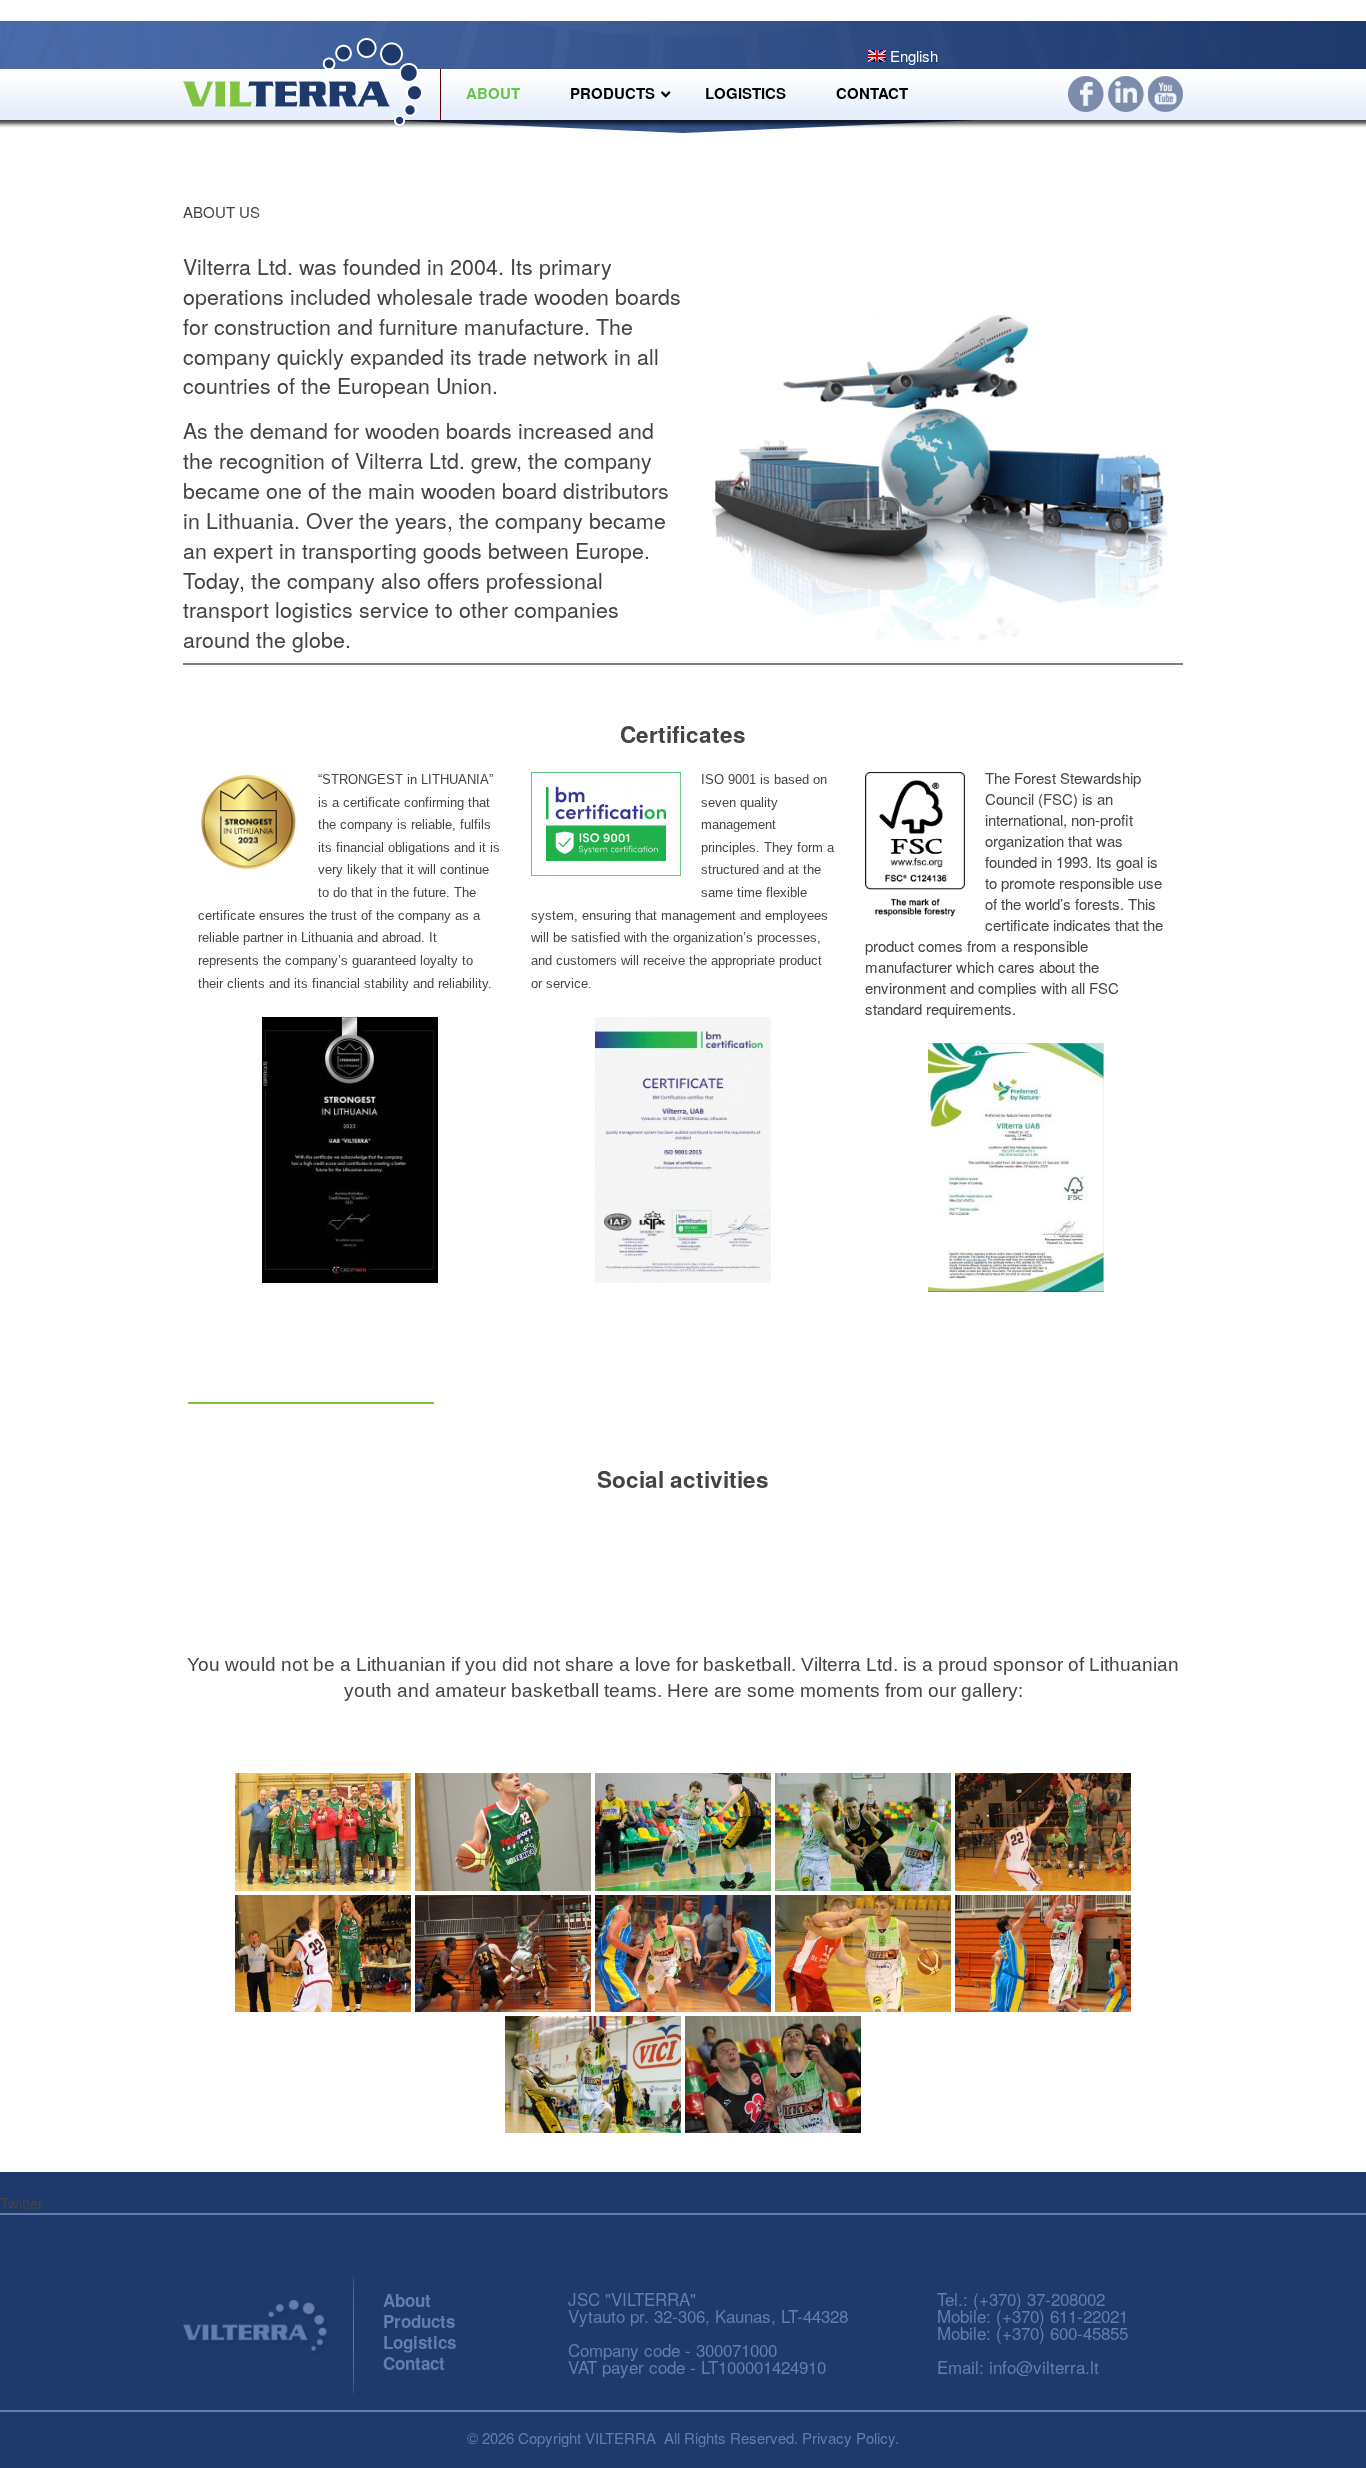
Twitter (21, 2202)
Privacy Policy (848, 2437)
